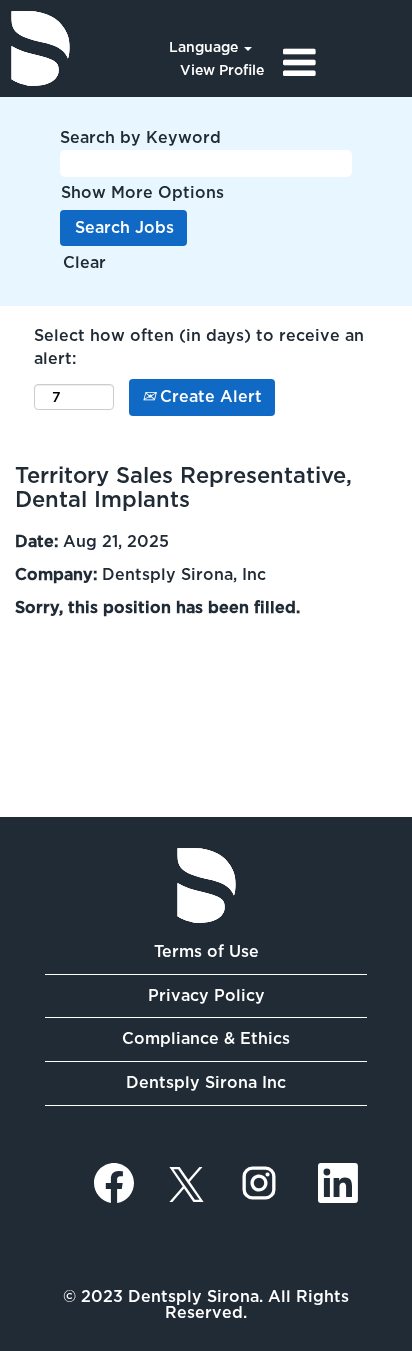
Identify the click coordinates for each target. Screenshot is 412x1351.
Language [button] (205, 47)
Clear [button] (84, 262)
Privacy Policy (206, 995)
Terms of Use (206, 951)
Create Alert (208, 396)
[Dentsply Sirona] (40, 48)
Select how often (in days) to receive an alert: (199, 347)
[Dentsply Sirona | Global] (206, 885)
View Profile (222, 70)
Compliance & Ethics (206, 1038)
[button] (343, 63)
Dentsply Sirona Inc (206, 1082)
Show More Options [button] (142, 192)
